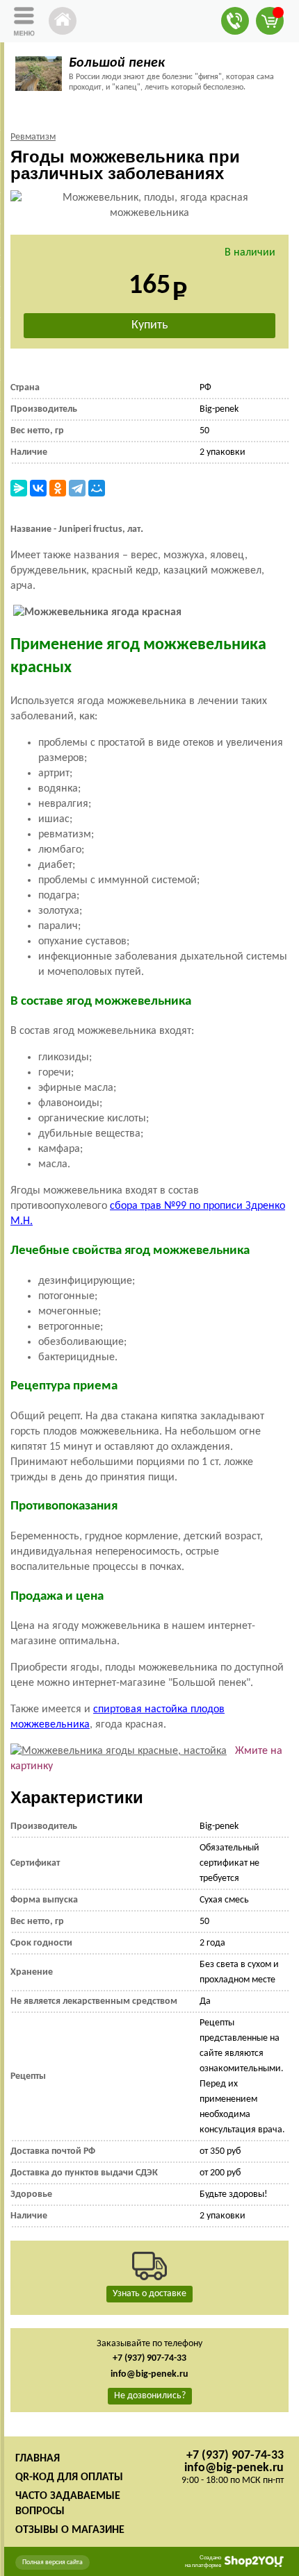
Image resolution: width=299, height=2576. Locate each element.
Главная (38, 2459)
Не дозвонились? (150, 2396)
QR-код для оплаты (69, 2477)
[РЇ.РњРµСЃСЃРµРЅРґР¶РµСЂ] (19, 488)
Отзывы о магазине (70, 2530)
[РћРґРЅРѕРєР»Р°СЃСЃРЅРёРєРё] (58, 488)
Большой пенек (117, 63)
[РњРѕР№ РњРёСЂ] (97, 488)
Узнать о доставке (149, 2294)
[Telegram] (77, 488)
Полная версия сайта (52, 2562)
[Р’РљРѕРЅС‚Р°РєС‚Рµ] (38, 488)
